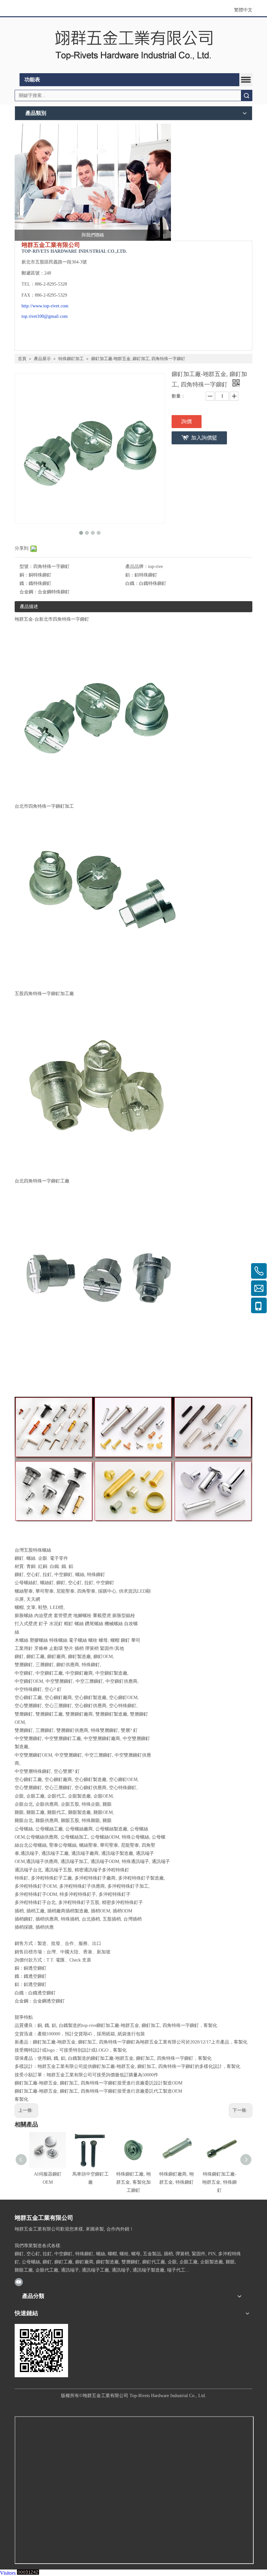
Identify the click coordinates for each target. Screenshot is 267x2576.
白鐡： (132, 583)
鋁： (130, 575)
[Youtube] (19, 2282)
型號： (26, 566)
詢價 (187, 421)
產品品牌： (137, 566)
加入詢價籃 (204, 438)
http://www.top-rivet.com (45, 306)
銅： (24, 575)
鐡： (24, 583)
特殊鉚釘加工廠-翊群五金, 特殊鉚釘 (219, 2182)
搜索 (246, 95)
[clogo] (133, 45)
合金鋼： (29, 592)
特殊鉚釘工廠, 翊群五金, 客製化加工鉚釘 (133, 2182)
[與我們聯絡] (93, 182)
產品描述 (29, 607)
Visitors (8, 2573)
